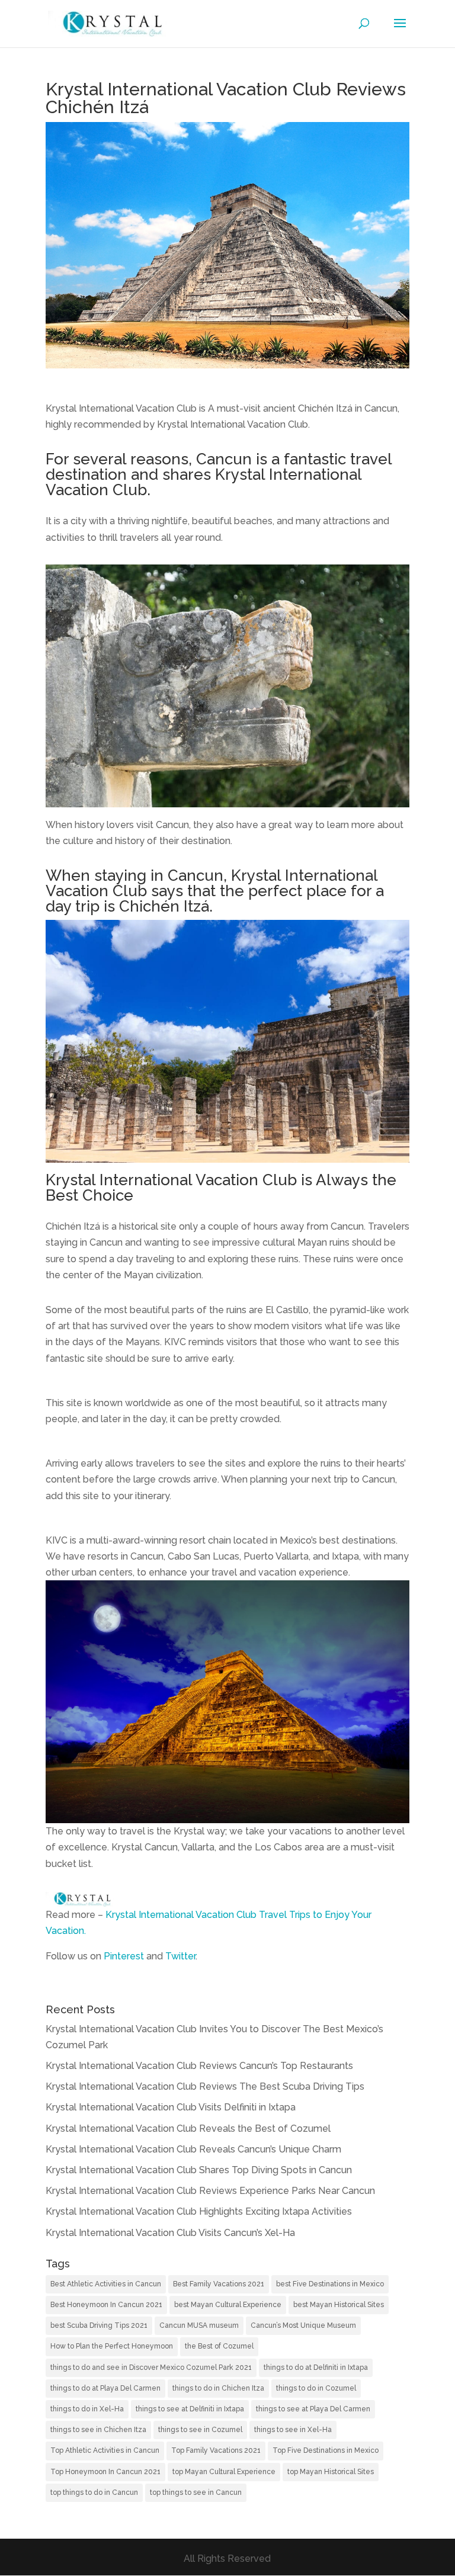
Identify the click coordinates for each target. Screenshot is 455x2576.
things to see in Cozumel (200, 2430)
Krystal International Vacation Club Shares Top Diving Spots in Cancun (199, 2170)
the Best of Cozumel (219, 2346)
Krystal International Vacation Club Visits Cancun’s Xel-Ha (170, 2233)
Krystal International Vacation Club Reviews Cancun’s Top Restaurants (199, 2066)
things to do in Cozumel (316, 2388)
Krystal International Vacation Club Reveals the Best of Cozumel (188, 2129)
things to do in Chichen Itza (218, 2388)
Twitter (180, 1956)
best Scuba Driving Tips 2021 (99, 2325)
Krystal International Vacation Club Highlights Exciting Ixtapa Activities (199, 2211)
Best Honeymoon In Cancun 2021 (106, 2305)
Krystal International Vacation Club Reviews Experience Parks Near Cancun (210, 2191)
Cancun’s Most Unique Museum (303, 2325)
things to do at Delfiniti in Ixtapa (316, 2368)
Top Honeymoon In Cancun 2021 (105, 2472)
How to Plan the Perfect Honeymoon (112, 2346)
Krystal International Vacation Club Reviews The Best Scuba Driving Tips (205, 2086)
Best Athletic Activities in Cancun (106, 2284)
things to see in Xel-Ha (293, 2430)
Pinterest (124, 1956)
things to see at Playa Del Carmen (313, 2409)
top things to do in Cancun (94, 2492)
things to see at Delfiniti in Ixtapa (190, 2409)
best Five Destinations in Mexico (330, 2284)
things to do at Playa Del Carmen (105, 2388)
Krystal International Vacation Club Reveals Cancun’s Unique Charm (193, 2149)
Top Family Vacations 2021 (216, 2450)
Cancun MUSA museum (199, 2325)
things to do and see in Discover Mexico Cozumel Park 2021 (151, 2368)
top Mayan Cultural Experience (224, 2472)
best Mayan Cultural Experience (228, 2305)
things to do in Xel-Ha (87, 2409)
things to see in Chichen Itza (98, 2430)
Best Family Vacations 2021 (219, 2284)
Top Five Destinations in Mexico (326, 2450)
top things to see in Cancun (196, 2492)
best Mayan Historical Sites (339, 2305)
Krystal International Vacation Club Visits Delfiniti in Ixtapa (171, 2107)
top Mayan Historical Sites (331, 2472)
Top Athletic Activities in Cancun (105, 2450)
